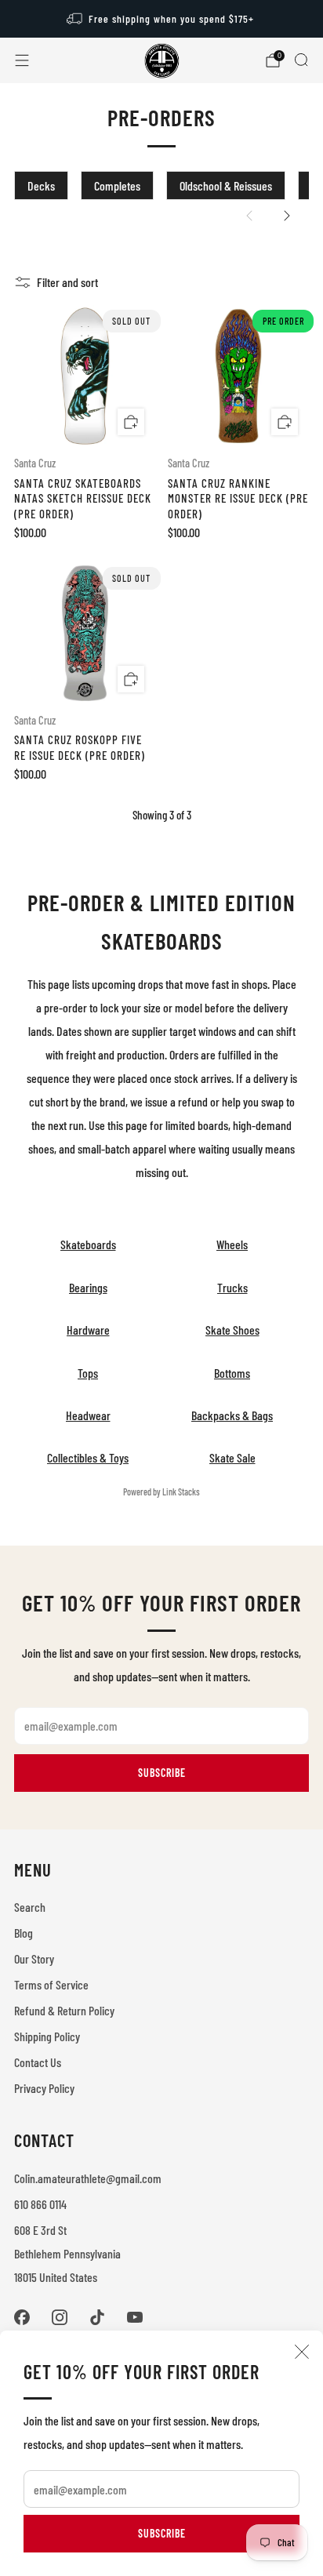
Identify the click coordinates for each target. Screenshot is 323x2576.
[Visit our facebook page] (22, 2317)
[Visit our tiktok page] (97, 2317)
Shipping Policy (47, 2036)
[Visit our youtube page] (135, 2317)
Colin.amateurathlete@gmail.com (88, 2178)
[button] (249, 216)
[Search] (301, 60)
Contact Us (38, 2062)
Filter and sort (67, 282)
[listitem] (162, 19)
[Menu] (22, 60)
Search (30, 1907)
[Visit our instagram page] (60, 2317)
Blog (24, 1933)
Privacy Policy (44, 2088)
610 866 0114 (40, 2204)
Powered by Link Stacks (161, 1491)
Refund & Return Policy (64, 2010)
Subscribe (162, 2533)
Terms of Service (51, 1984)
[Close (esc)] (302, 2352)
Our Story (34, 1958)
